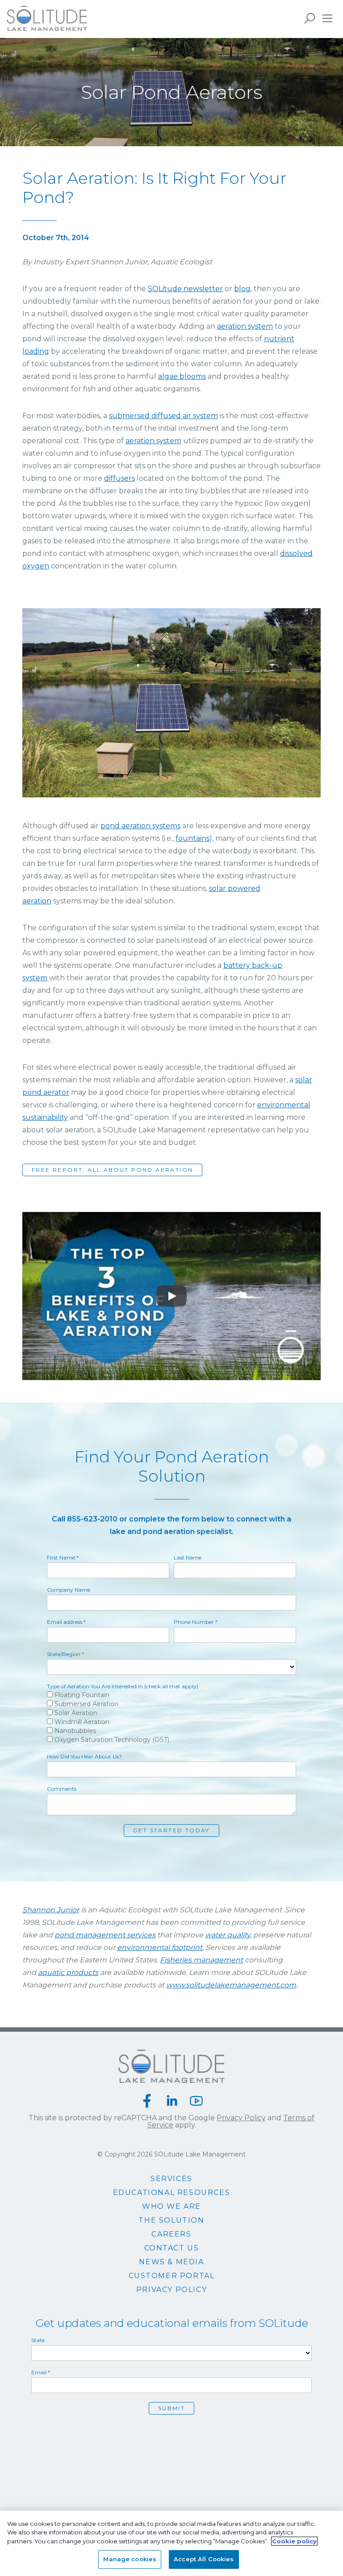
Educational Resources (172, 2193)
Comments (62, 1789)
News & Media (171, 2262)
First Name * (63, 1558)
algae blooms (182, 376)
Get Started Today (171, 1830)
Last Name (188, 1558)
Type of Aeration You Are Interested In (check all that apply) (123, 1686)
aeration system (245, 326)
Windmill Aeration (81, 1722)
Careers (171, 2234)
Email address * (66, 1622)
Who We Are (171, 2207)
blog (242, 289)
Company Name (69, 1590)
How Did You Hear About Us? (84, 1757)
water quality (228, 1935)
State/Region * (65, 1654)
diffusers (119, 478)
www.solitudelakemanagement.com (231, 1985)
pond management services (105, 1935)
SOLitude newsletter (185, 289)
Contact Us (172, 2248)
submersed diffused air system (163, 416)
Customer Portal (172, 2276)
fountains (192, 838)
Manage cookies (130, 2559)
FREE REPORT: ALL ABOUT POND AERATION (112, 1170)
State (38, 2340)
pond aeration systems (140, 826)
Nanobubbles (74, 1731)
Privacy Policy (241, 2118)
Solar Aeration (75, 1713)
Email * (41, 2373)
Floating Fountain (81, 1695)
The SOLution (171, 2220)
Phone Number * (196, 1622)
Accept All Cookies (204, 2559)
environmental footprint (160, 1947)
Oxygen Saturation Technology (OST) (111, 1739)
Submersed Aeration (86, 1704)
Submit (171, 2408)
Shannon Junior (51, 1910)
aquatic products (68, 1972)
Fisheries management (201, 1960)
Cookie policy (294, 2541)
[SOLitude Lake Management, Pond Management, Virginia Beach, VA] (171, 2434)
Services (171, 2179)
